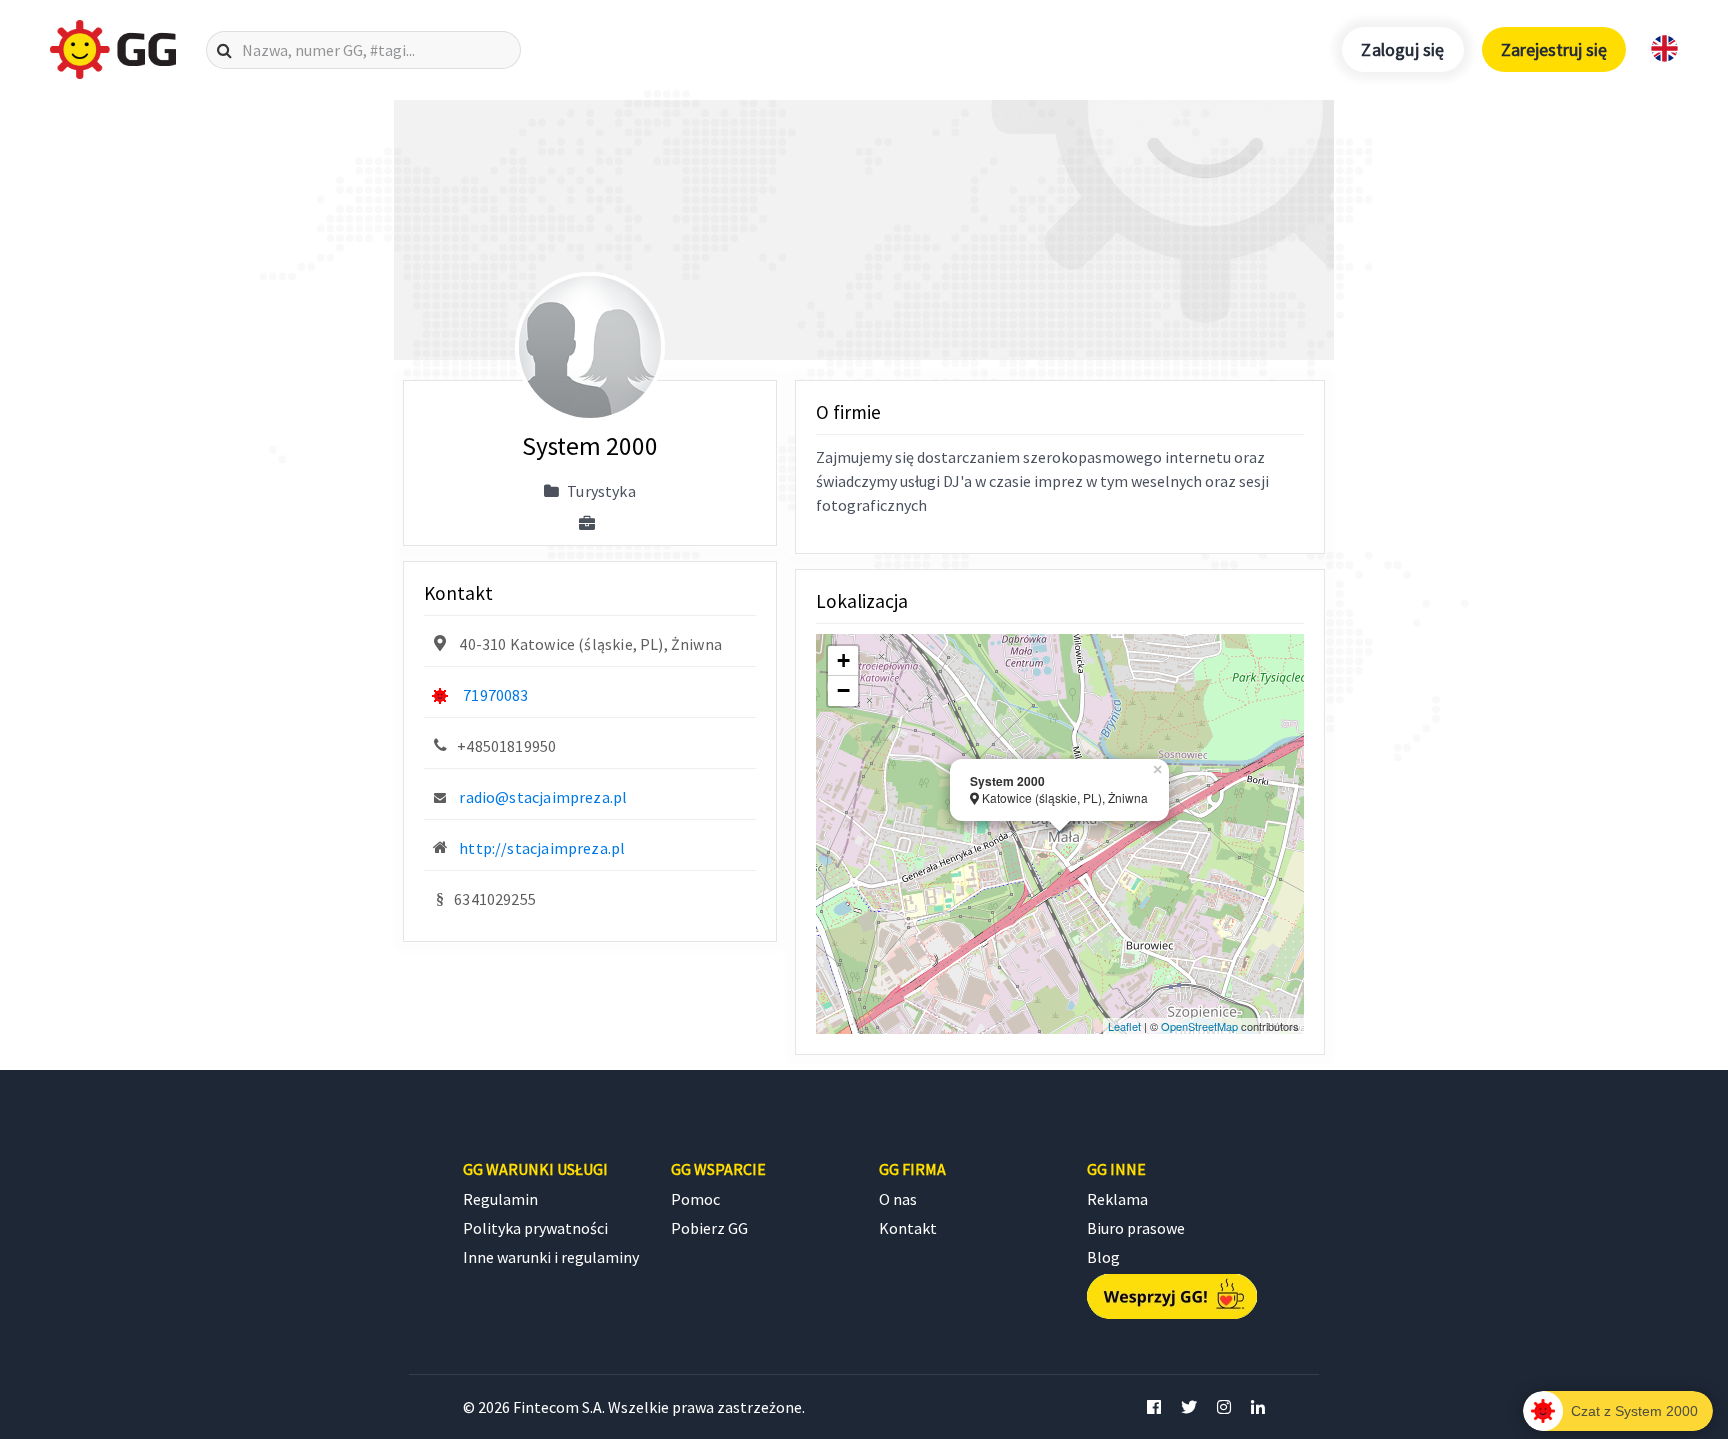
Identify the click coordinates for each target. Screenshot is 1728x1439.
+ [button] (843, 660)
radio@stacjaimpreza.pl (543, 797)
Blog (1103, 1257)
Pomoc (695, 1199)
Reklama (1117, 1199)
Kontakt (908, 1228)
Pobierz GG (709, 1228)
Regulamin (500, 1199)
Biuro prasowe (1136, 1228)
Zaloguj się (1402, 49)
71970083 (495, 695)
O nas (898, 1199)
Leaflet (1124, 1026)
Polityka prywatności (535, 1228)
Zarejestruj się (1554, 49)
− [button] (843, 690)
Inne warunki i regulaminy (551, 1257)
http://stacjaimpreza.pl (542, 848)
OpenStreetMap (1199, 1026)
